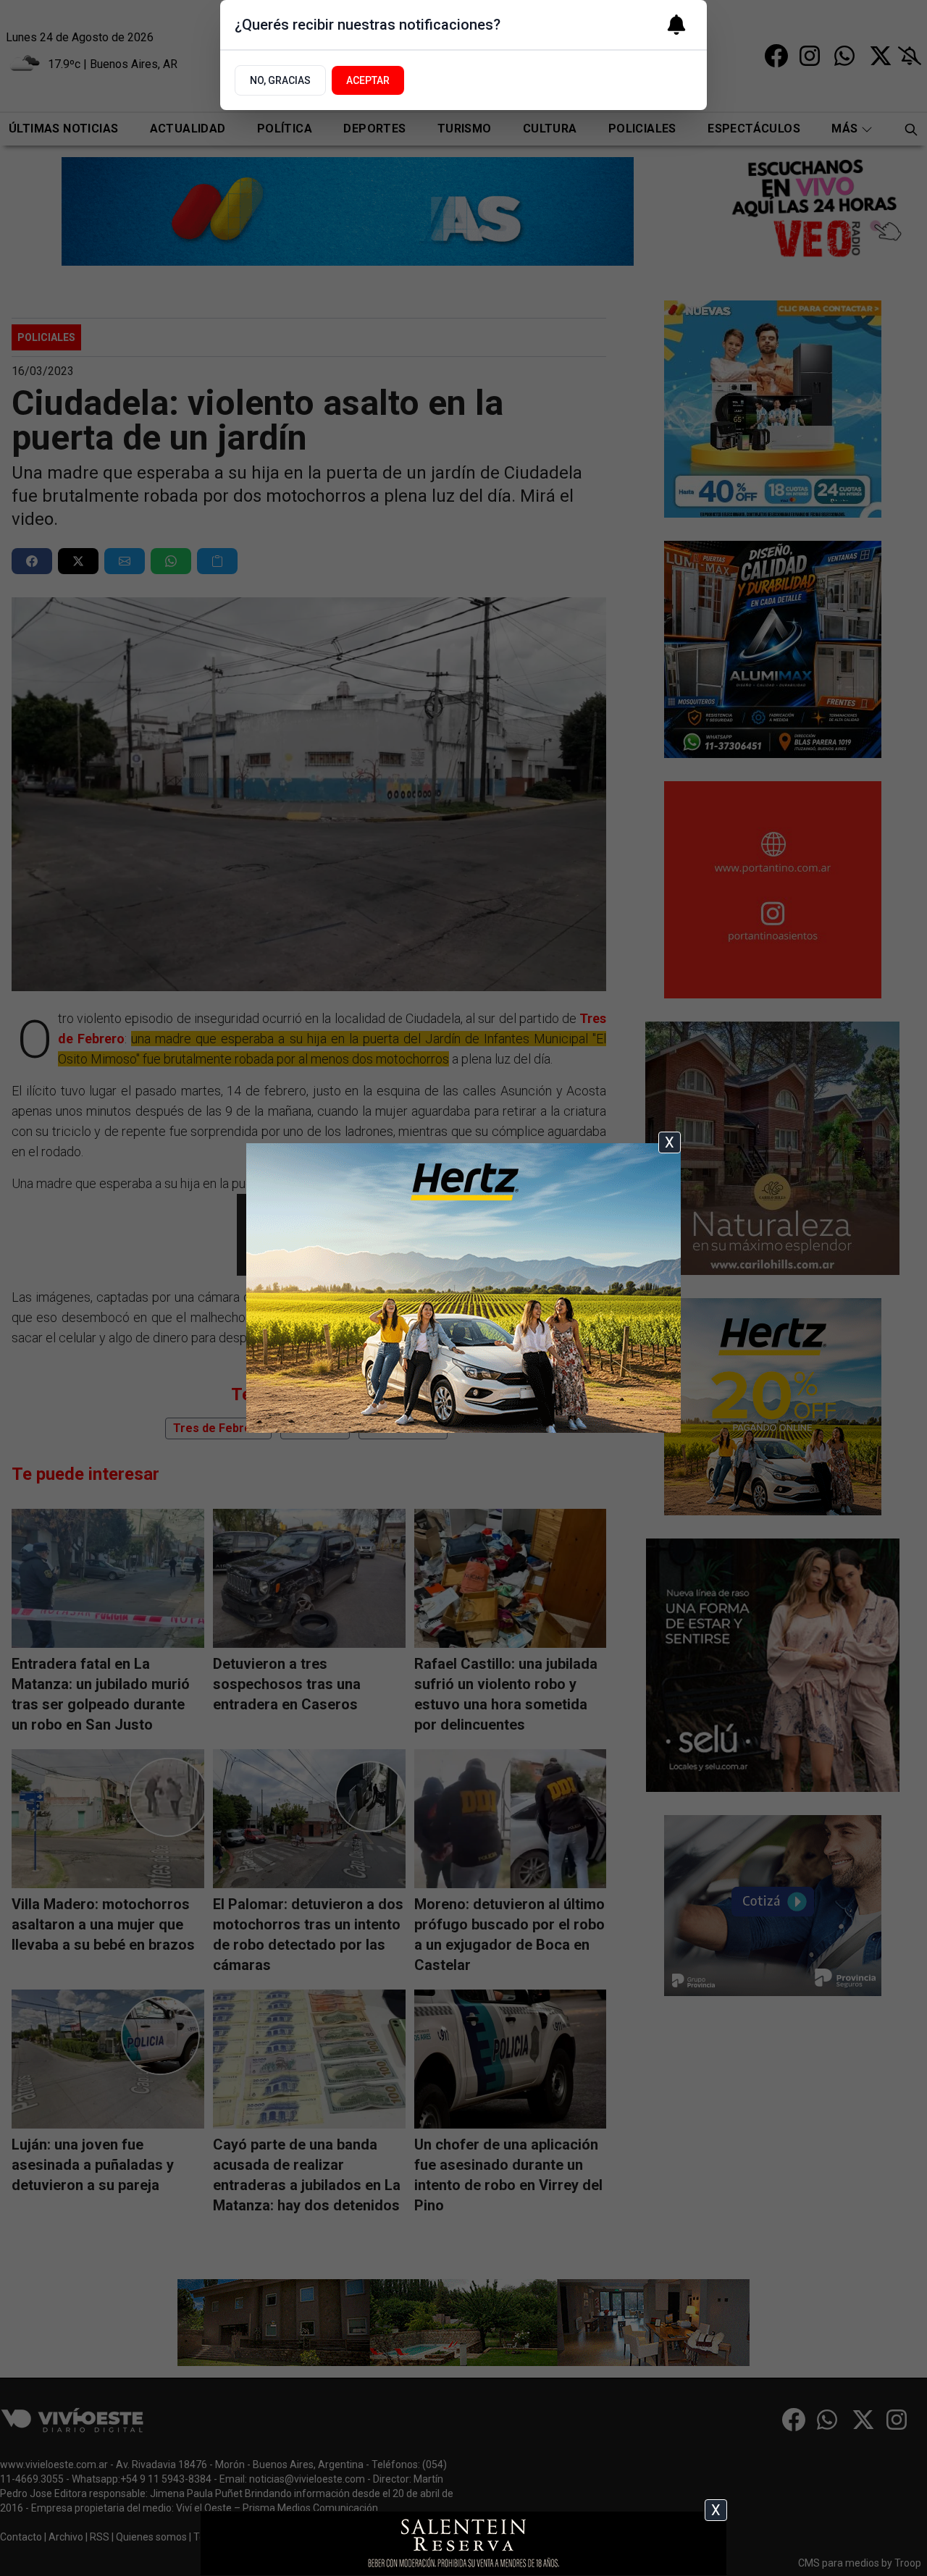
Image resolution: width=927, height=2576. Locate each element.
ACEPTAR (368, 80)
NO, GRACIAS (280, 80)
